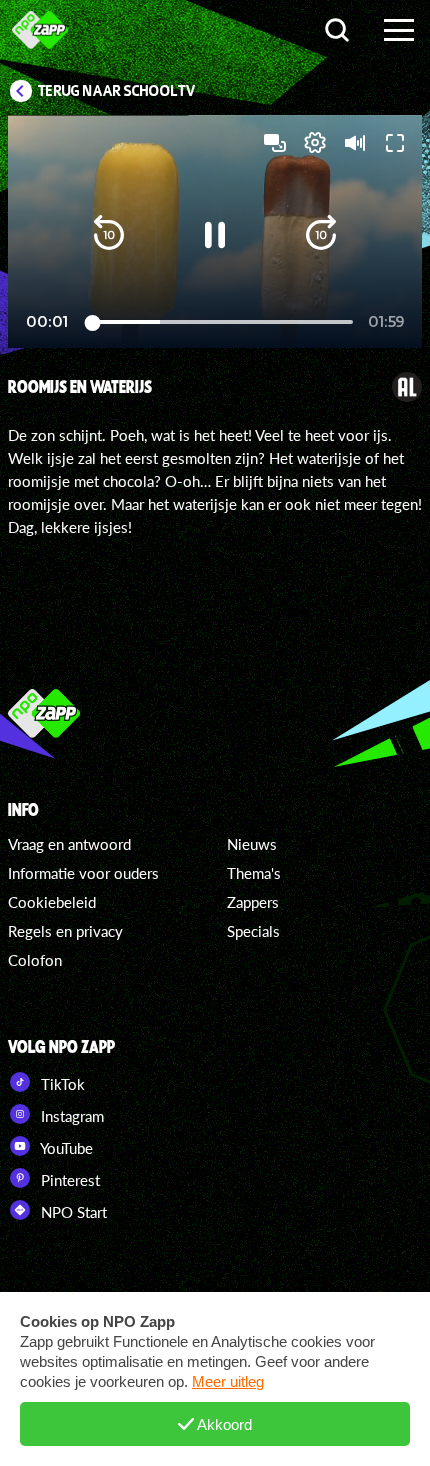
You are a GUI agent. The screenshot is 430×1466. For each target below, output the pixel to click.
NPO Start (72, 1212)
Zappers (253, 902)
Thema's (254, 873)
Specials (253, 931)
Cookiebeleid (52, 902)
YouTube (65, 1148)
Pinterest (68, 1180)
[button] (109, 235)
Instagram (70, 1116)
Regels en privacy (65, 931)
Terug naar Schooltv (117, 91)
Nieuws (252, 844)
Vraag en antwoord (69, 844)
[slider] (221, 322)
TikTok (61, 1084)
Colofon (35, 960)
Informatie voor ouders (83, 873)
